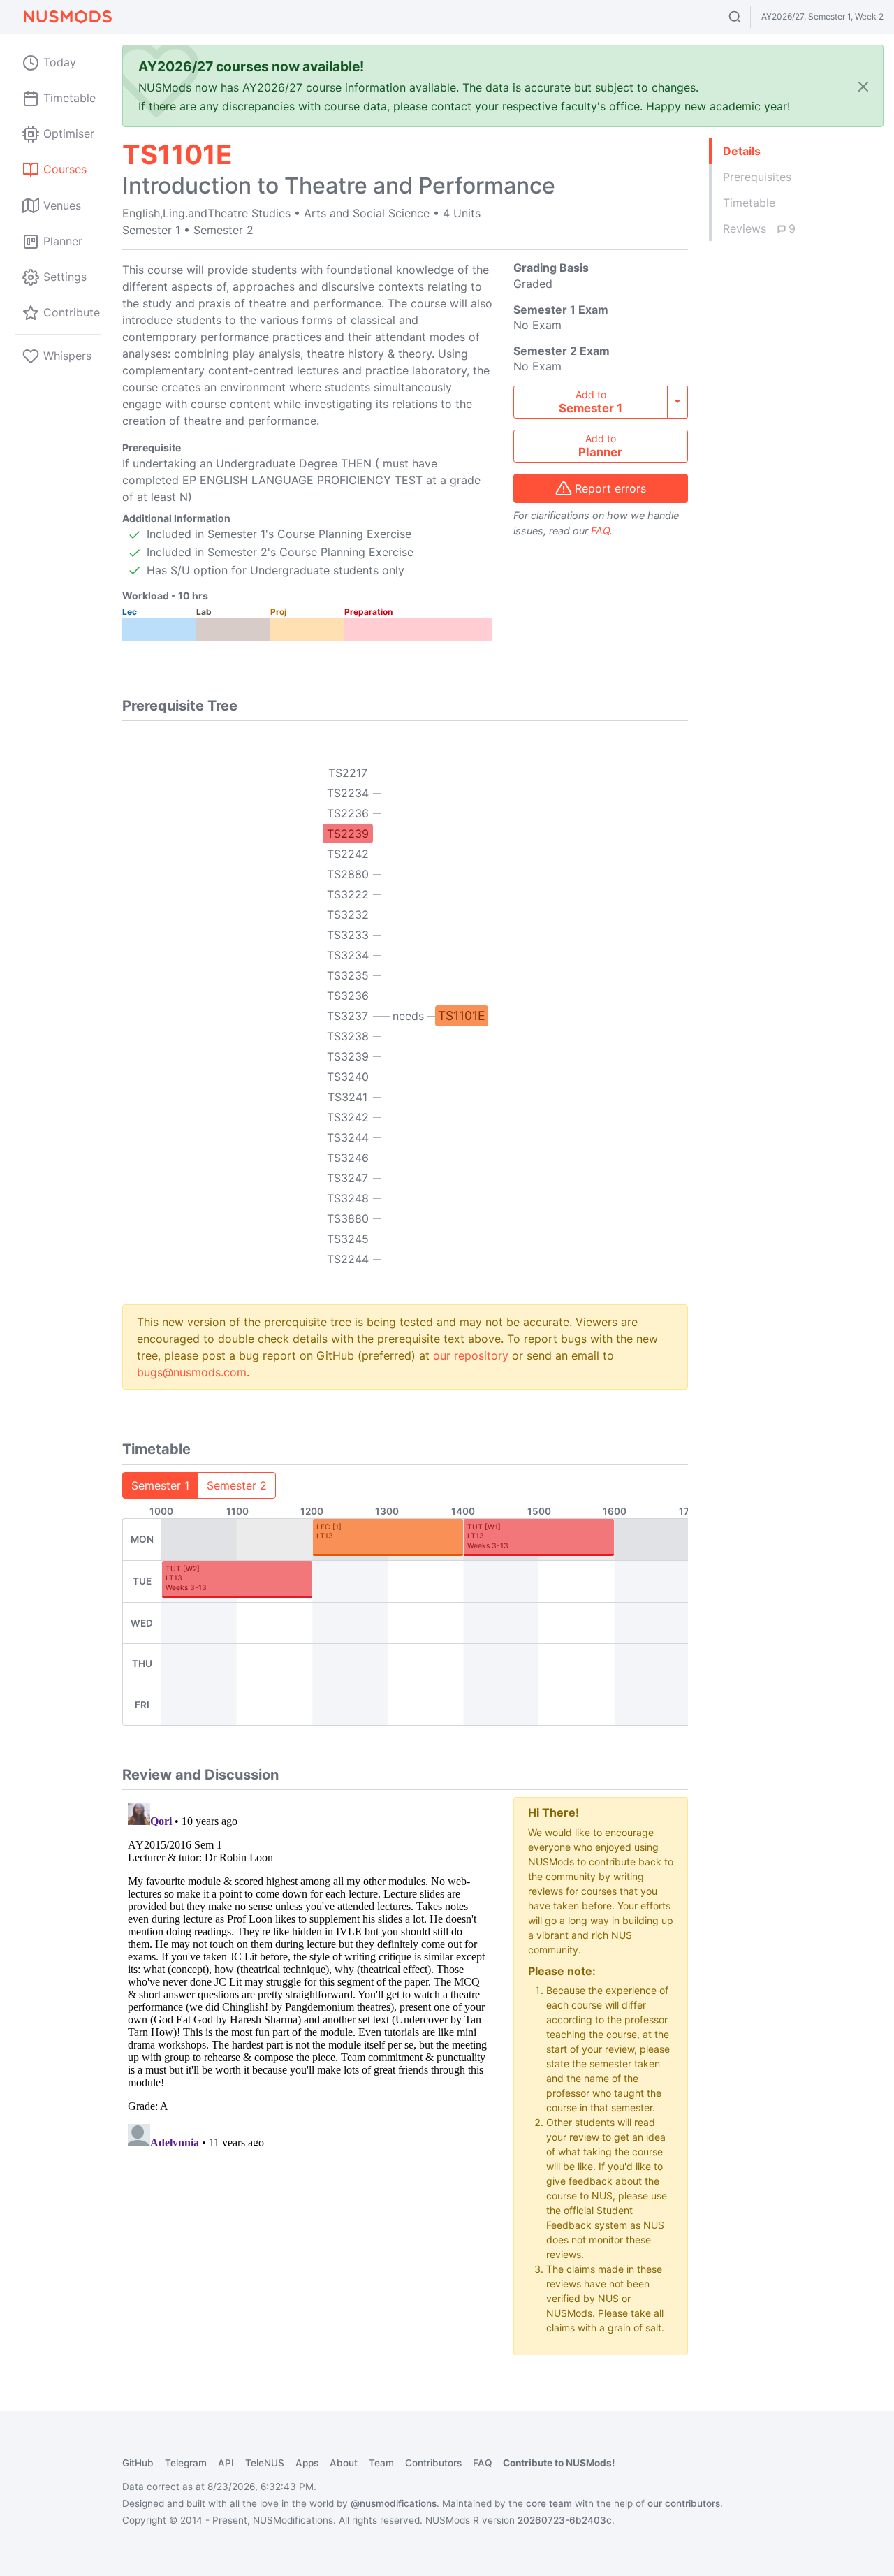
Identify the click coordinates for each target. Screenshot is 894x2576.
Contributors (433, 2463)
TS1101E (462, 1016)
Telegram (186, 2463)
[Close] (863, 86)
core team (549, 2503)
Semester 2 (237, 1485)
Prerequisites (757, 177)
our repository (471, 1355)
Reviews (759, 228)
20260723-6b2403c (565, 2520)
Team (381, 2463)
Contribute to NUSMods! (559, 2463)
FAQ (600, 531)
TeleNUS (265, 2463)
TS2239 (348, 834)
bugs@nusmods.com (192, 1372)
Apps (307, 2463)
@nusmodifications (394, 2503)
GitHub (138, 2463)
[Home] (67, 17)
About (344, 2463)
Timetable (749, 203)
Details (742, 151)
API (226, 2463)
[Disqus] (307, 1972)
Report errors (610, 488)
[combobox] (748, 17)
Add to (591, 402)
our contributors (684, 2503)
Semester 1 (160, 1485)
